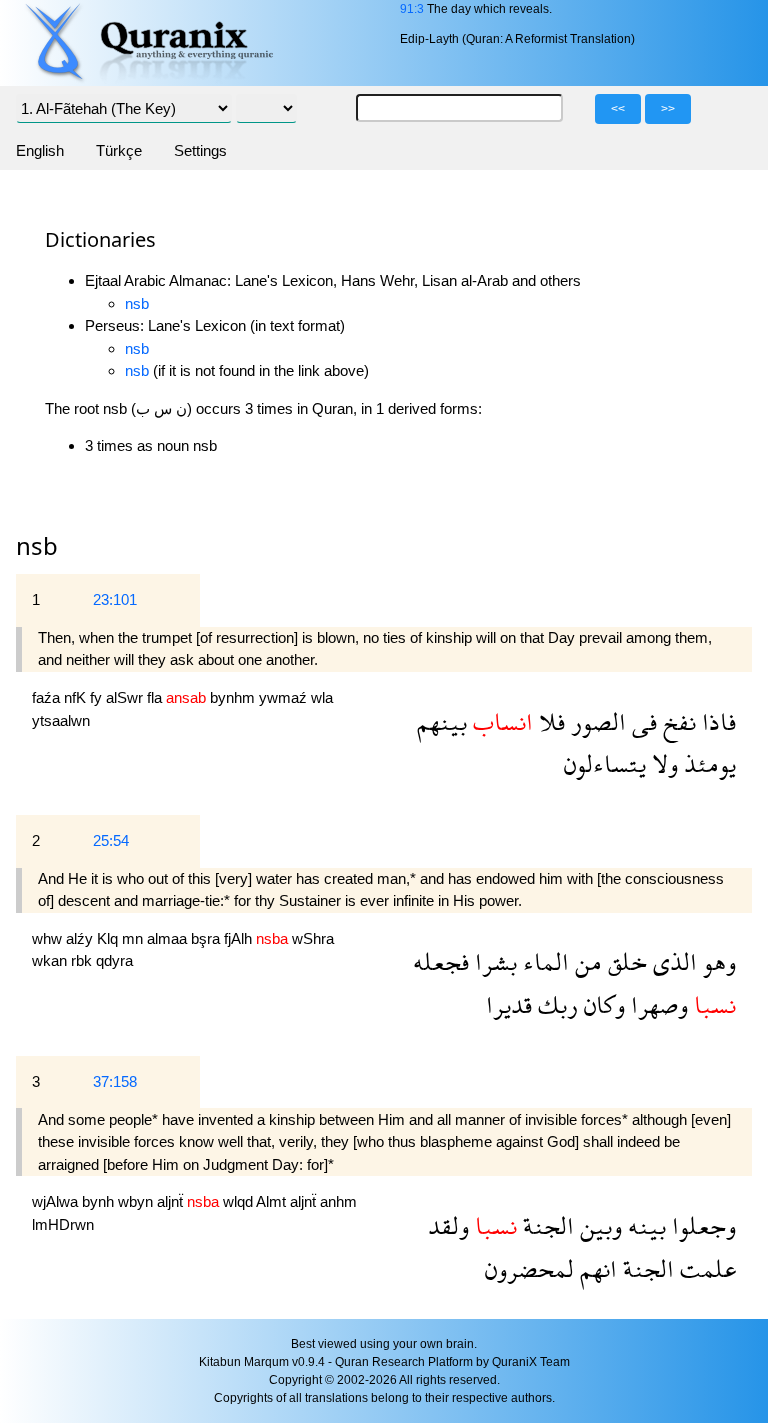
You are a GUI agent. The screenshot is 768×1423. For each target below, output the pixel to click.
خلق (624, 961)
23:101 (115, 599)
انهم (595, 1268)
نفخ (676, 721)
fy (98, 697)
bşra (207, 938)
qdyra (114, 960)
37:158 (115, 1081)
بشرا (493, 961)
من (585, 961)
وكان (601, 1004)
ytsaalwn (61, 720)
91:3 (412, 9)
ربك (555, 1004)
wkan (51, 960)
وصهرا (656, 1004)
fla (156, 697)
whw (49, 938)
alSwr (126, 697)
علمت (705, 1268)
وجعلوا (701, 1225)
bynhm (234, 697)
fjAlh (240, 938)
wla (322, 697)
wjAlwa (57, 1201)
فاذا (716, 721)
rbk (83, 960)
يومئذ (707, 763)
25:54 (111, 840)
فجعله (441, 961)
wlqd (239, 1201)
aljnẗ (172, 1201)
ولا (662, 763)
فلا (549, 721)
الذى (672, 961)
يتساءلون (605, 763)
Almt (273, 1201)
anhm (338, 1201)
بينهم (442, 721)
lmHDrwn (63, 1224)
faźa (48, 697)
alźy (81, 938)
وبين (598, 1225)
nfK (77, 697)
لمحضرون (529, 1268)
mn (134, 938)
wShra (313, 938)
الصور (595, 721)
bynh (100, 1201)
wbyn (137, 1201)
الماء (543, 961)
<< (618, 109)
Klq (109, 938)
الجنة (545, 1225)
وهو (716, 961)
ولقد (448, 1225)
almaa (169, 938)
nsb (137, 303)
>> (668, 109)
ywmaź (285, 697)
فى (641, 721)
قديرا (509, 1004)
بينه (644, 1225)
